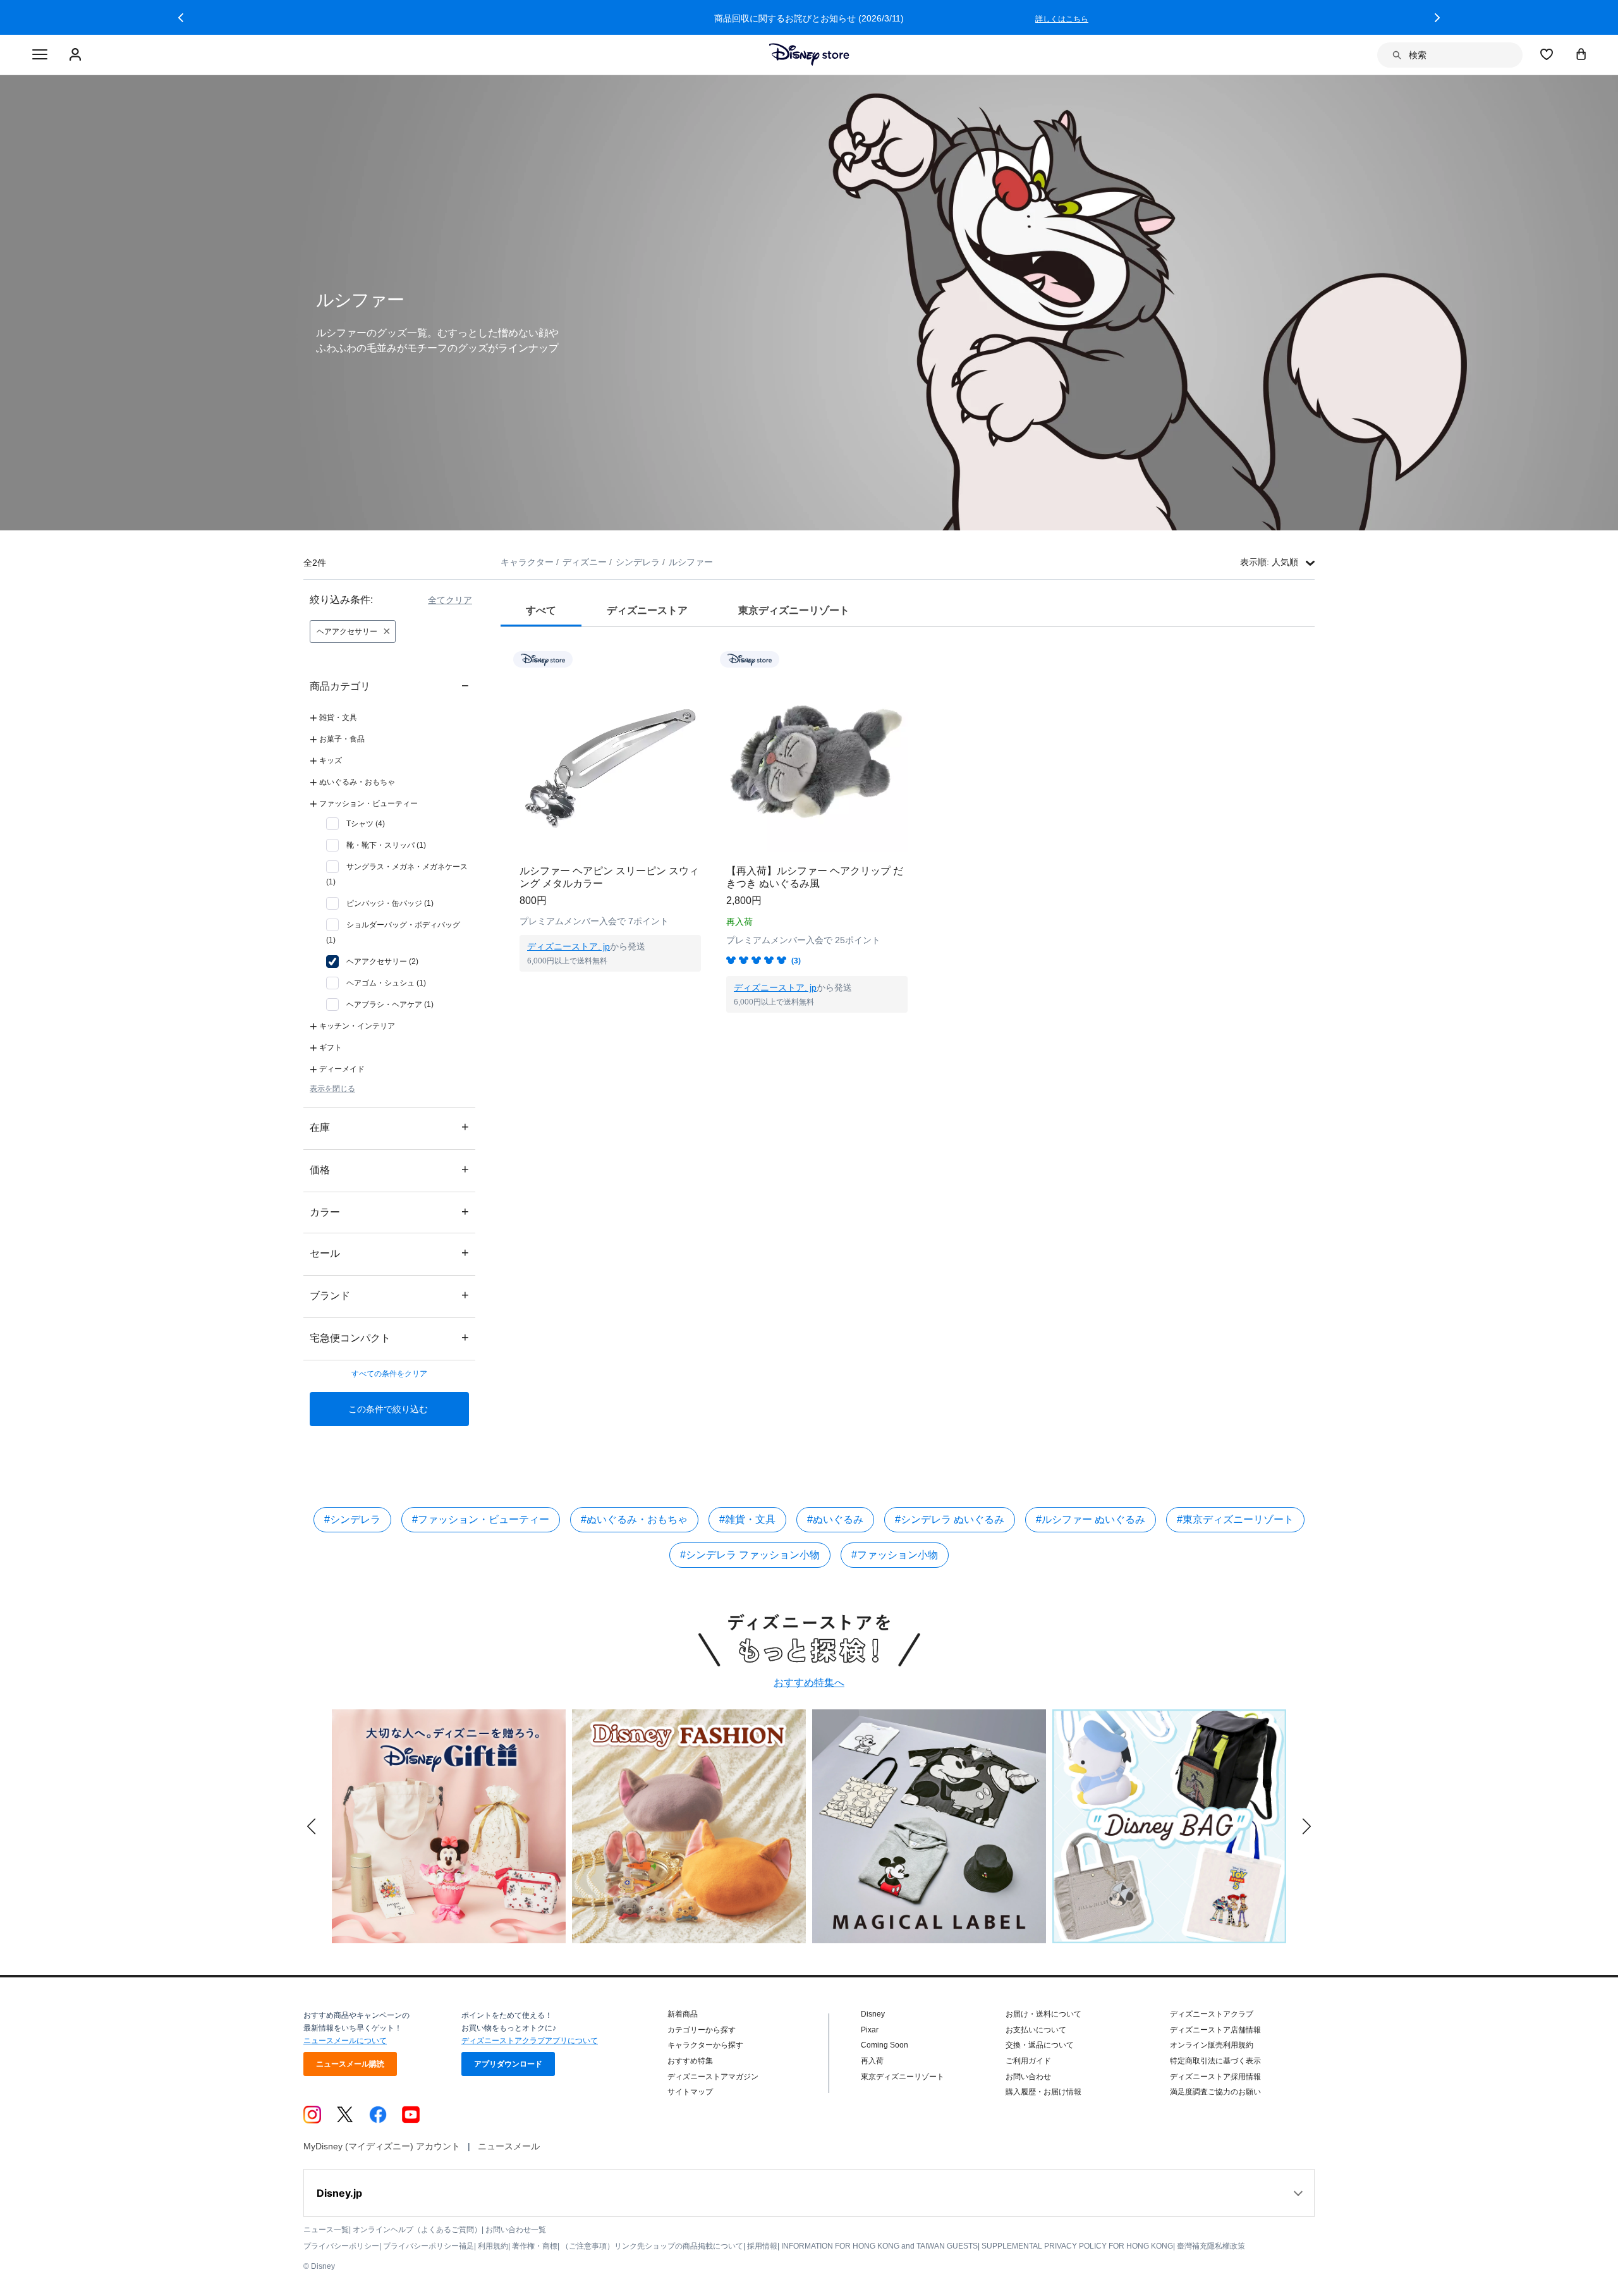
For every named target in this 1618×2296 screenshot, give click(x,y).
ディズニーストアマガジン (713, 2077)
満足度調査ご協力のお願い (1215, 2092)
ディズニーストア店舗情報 (1215, 2030)
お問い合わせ (1028, 2077)
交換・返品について (1040, 2045)
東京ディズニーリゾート (903, 2077)
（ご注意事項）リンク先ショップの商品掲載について (652, 2246)
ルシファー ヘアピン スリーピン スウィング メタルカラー (609, 877)
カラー (389, 1212)
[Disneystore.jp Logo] (809, 54)
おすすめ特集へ (809, 1682)
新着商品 (683, 2014)
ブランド (389, 1295)
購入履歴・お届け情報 (1043, 2092)
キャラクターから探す (705, 2045)
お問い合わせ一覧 (516, 2230)
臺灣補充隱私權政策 (1211, 2246)
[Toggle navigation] (40, 55)
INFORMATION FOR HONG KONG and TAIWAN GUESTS (879, 2246)
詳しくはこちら (1062, 19)
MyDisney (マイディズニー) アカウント (382, 2146)
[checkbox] (356, 824)
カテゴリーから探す (702, 2030)
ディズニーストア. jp (569, 946)
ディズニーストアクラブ (1212, 2014)
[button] (181, 18)
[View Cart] (1581, 54)
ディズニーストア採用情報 (1215, 2077)
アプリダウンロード (508, 2064)
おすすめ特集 (690, 2061)
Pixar (870, 2030)
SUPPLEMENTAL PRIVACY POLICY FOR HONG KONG (1077, 2246)
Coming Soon (885, 2045)
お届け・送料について (1043, 2014)
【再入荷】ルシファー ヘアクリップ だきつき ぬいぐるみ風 (815, 877)
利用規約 (493, 2246)
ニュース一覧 (326, 2230)
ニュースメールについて (345, 2041)
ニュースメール (509, 2146)
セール (389, 1253)
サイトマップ (690, 2092)
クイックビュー (611, 987)
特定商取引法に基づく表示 (1215, 2061)
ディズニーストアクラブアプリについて (530, 2041)
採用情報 (762, 2246)
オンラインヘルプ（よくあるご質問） (417, 2230)
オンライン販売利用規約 (1212, 2045)
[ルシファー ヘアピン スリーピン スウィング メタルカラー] (610, 761)
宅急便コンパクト (389, 1337)
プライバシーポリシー (341, 2246)
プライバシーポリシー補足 (429, 2246)
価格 (389, 1169)
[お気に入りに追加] (699, 659)
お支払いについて (1036, 2030)
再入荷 (872, 2061)
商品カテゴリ (389, 686)
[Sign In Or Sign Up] (77, 55)
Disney (873, 2014)
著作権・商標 (535, 2246)
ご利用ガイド (1028, 2061)
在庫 (389, 1127)
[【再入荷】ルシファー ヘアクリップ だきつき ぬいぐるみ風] (817, 761)
